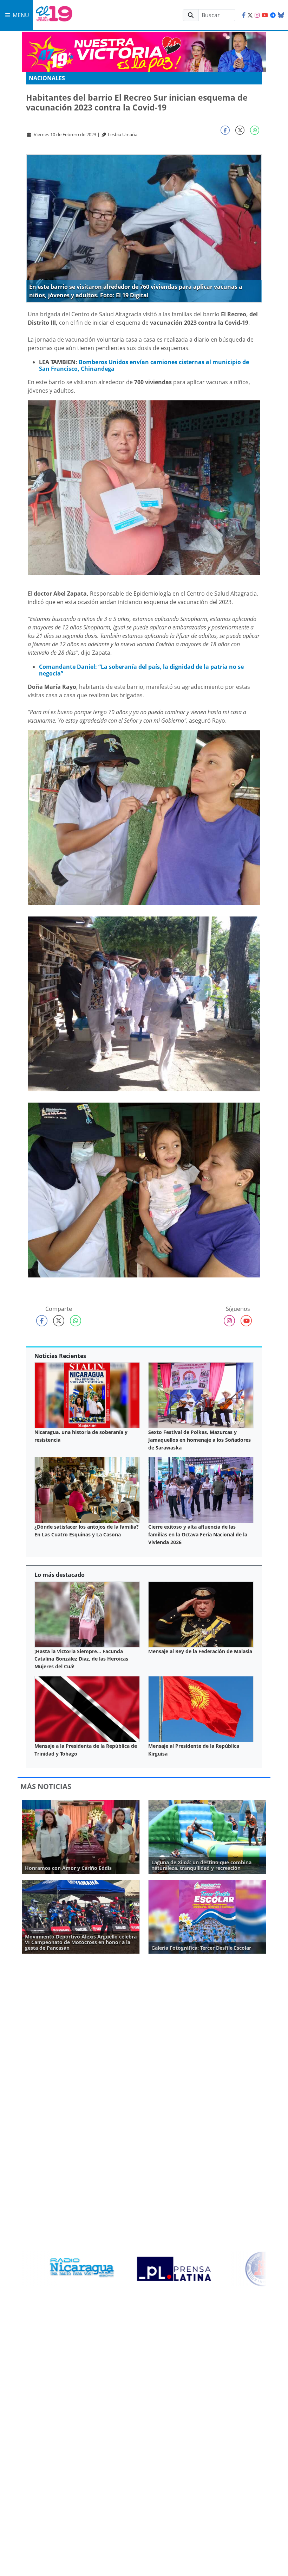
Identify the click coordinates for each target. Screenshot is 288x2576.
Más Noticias (46, 1786)
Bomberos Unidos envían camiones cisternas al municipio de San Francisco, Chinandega (144, 365)
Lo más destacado (60, 1575)
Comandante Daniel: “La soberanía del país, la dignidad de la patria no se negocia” (141, 670)
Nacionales (47, 78)
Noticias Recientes (60, 1356)
